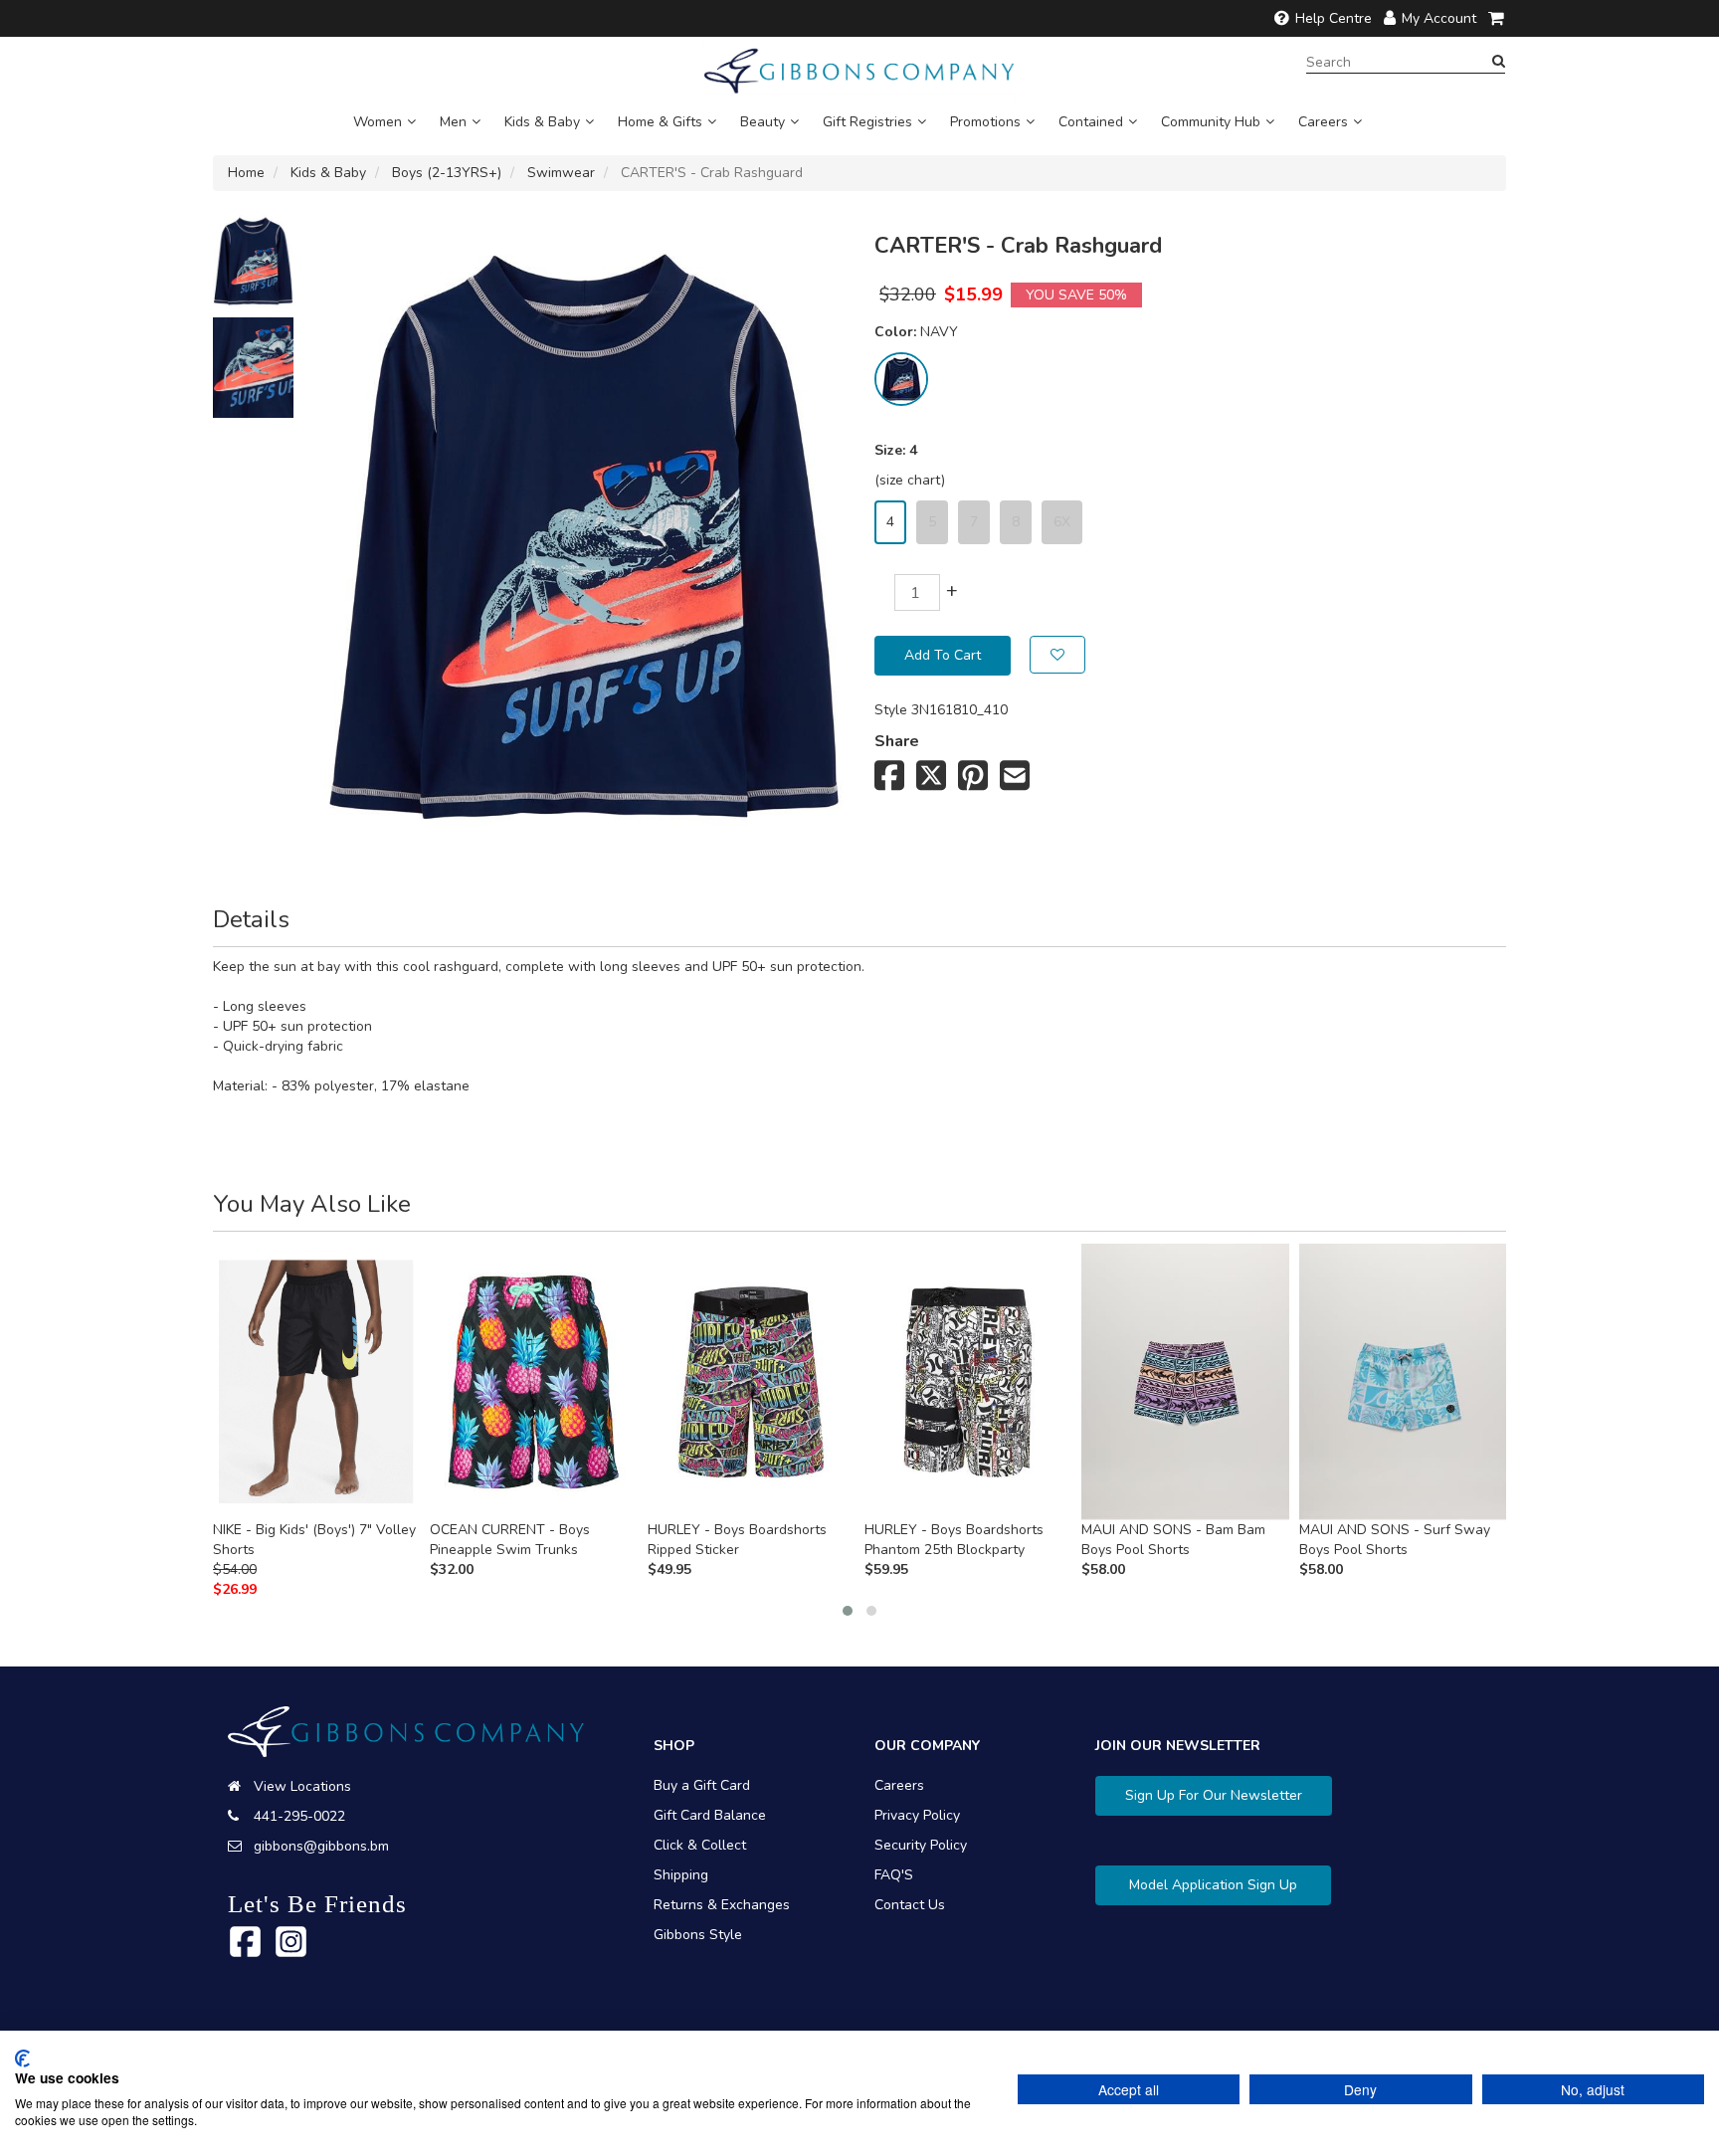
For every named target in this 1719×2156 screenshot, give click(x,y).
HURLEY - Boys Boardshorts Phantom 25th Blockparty (954, 1540)
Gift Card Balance (710, 1815)
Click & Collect (700, 1845)
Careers (1323, 122)
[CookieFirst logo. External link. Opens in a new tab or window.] (22, 2058)
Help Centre (1334, 18)
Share (897, 741)
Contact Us (910, 1905)
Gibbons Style (698, 1935)
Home (246, 173)
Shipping (681, 1875)
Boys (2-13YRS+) (447, 173)
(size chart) (910, 480)
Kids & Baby (542, 122)
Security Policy (921, 1845)
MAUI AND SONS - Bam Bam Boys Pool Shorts (1173, 1540)
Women (378, 122)
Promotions (985, 122)
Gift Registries (867, 122)
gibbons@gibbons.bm (321, 1846)
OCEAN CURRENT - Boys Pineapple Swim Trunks (510, 1540)
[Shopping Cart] (1497, 18)
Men (453, 122)
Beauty (763, 122)
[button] (848, 1611)
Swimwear (561, 173)
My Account (1439, 18)
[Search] (1499, 62)
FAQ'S (894, 1875)
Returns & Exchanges (722, 1905)
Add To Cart (943, 655)
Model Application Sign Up (1213, 1885)
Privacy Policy (917, 1815)
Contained (1091, 122)
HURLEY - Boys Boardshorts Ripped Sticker (737, 1540)
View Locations (302, 1786)
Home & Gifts (660, 122)
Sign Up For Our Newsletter (1214, 1795)
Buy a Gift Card (702, 1785)
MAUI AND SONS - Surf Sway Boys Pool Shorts (1395, 1540)
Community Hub (1211, 122)
